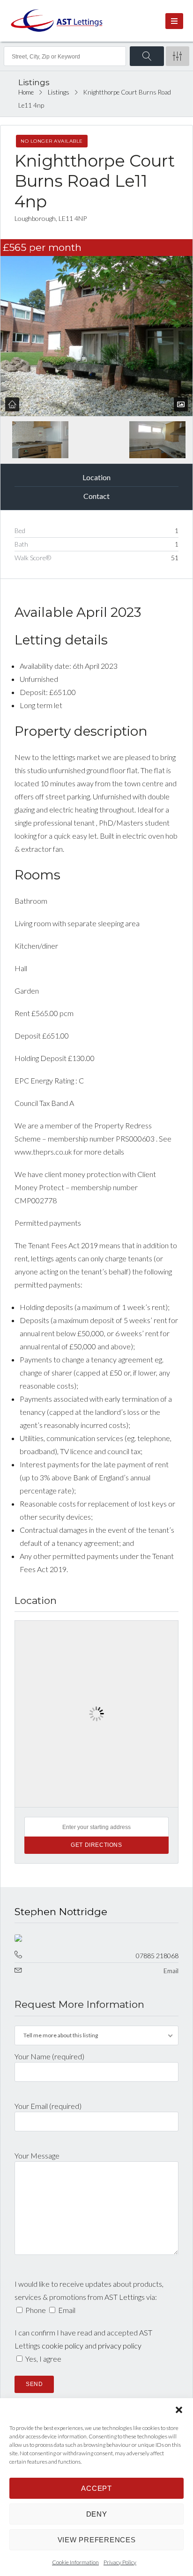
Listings (59, 92)
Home (26, 92)
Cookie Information (75, 2562)
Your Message (37, 2155)
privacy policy (120, 2345)
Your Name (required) (49, 2056)
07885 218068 (157, 1956)
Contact (96, 496)
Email (171, 1971)
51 (175, 558)
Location (96, 477)
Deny (97, 2514)
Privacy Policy (120, 2562)
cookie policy (63, 2345)
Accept (96, 2488)
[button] (179, 2410)
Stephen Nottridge (61, 1912)
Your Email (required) (48, 2106)
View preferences (97, 2540)
